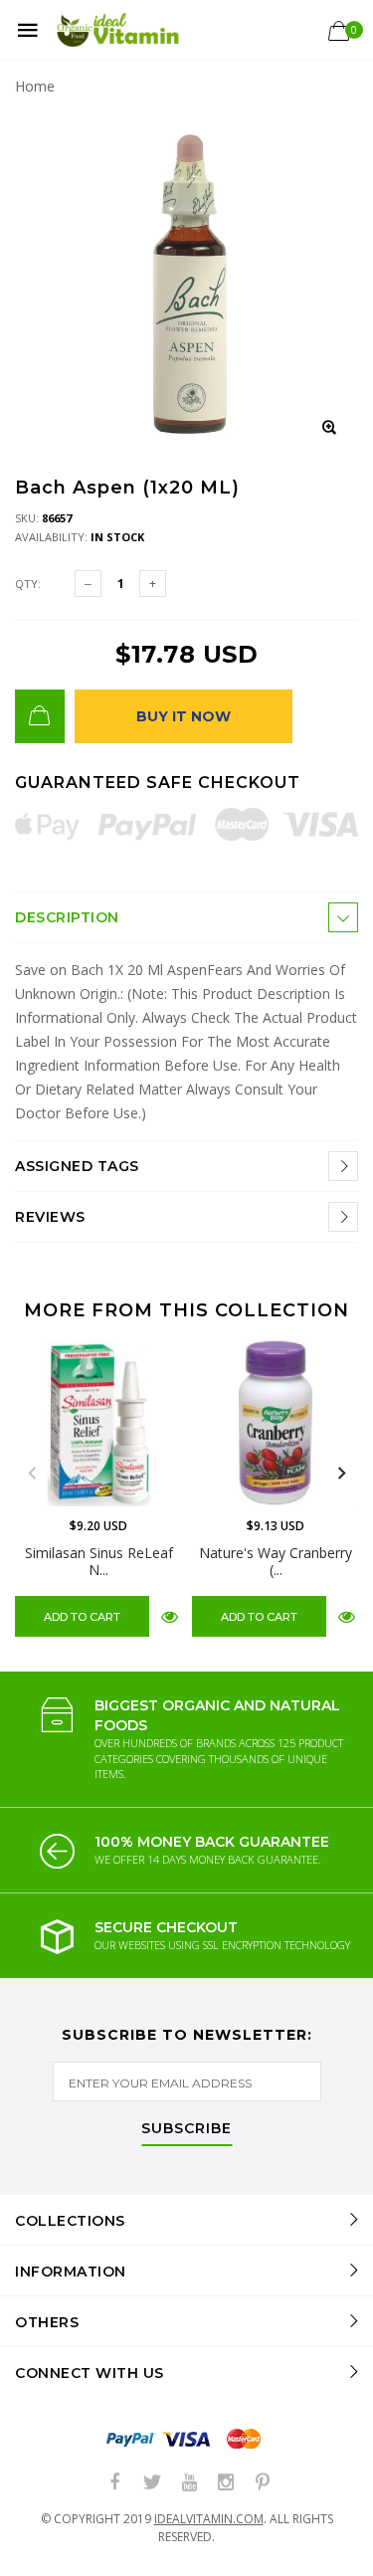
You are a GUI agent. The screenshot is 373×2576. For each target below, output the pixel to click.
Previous (32, 1474)
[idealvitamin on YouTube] (189, 2483)
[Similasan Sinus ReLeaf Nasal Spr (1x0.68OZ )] (98, 1423)
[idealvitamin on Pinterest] (263, 2483)
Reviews (50, 1217)
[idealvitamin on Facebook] (115, 2483)
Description (67, 917)
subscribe (186, 2129)
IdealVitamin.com (209, 2519)
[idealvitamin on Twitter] (152, 2483)
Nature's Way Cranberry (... (276, 1561)
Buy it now (184, 716)
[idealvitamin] (118, 30)
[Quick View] (170, 1615)
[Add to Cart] (40, 716)
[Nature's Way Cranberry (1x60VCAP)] (276, 1423)
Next (341, 1474)
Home (35, 86)
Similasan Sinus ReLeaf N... (99, 1561)
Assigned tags (77, 1166)
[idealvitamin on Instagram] (226, 2483)
